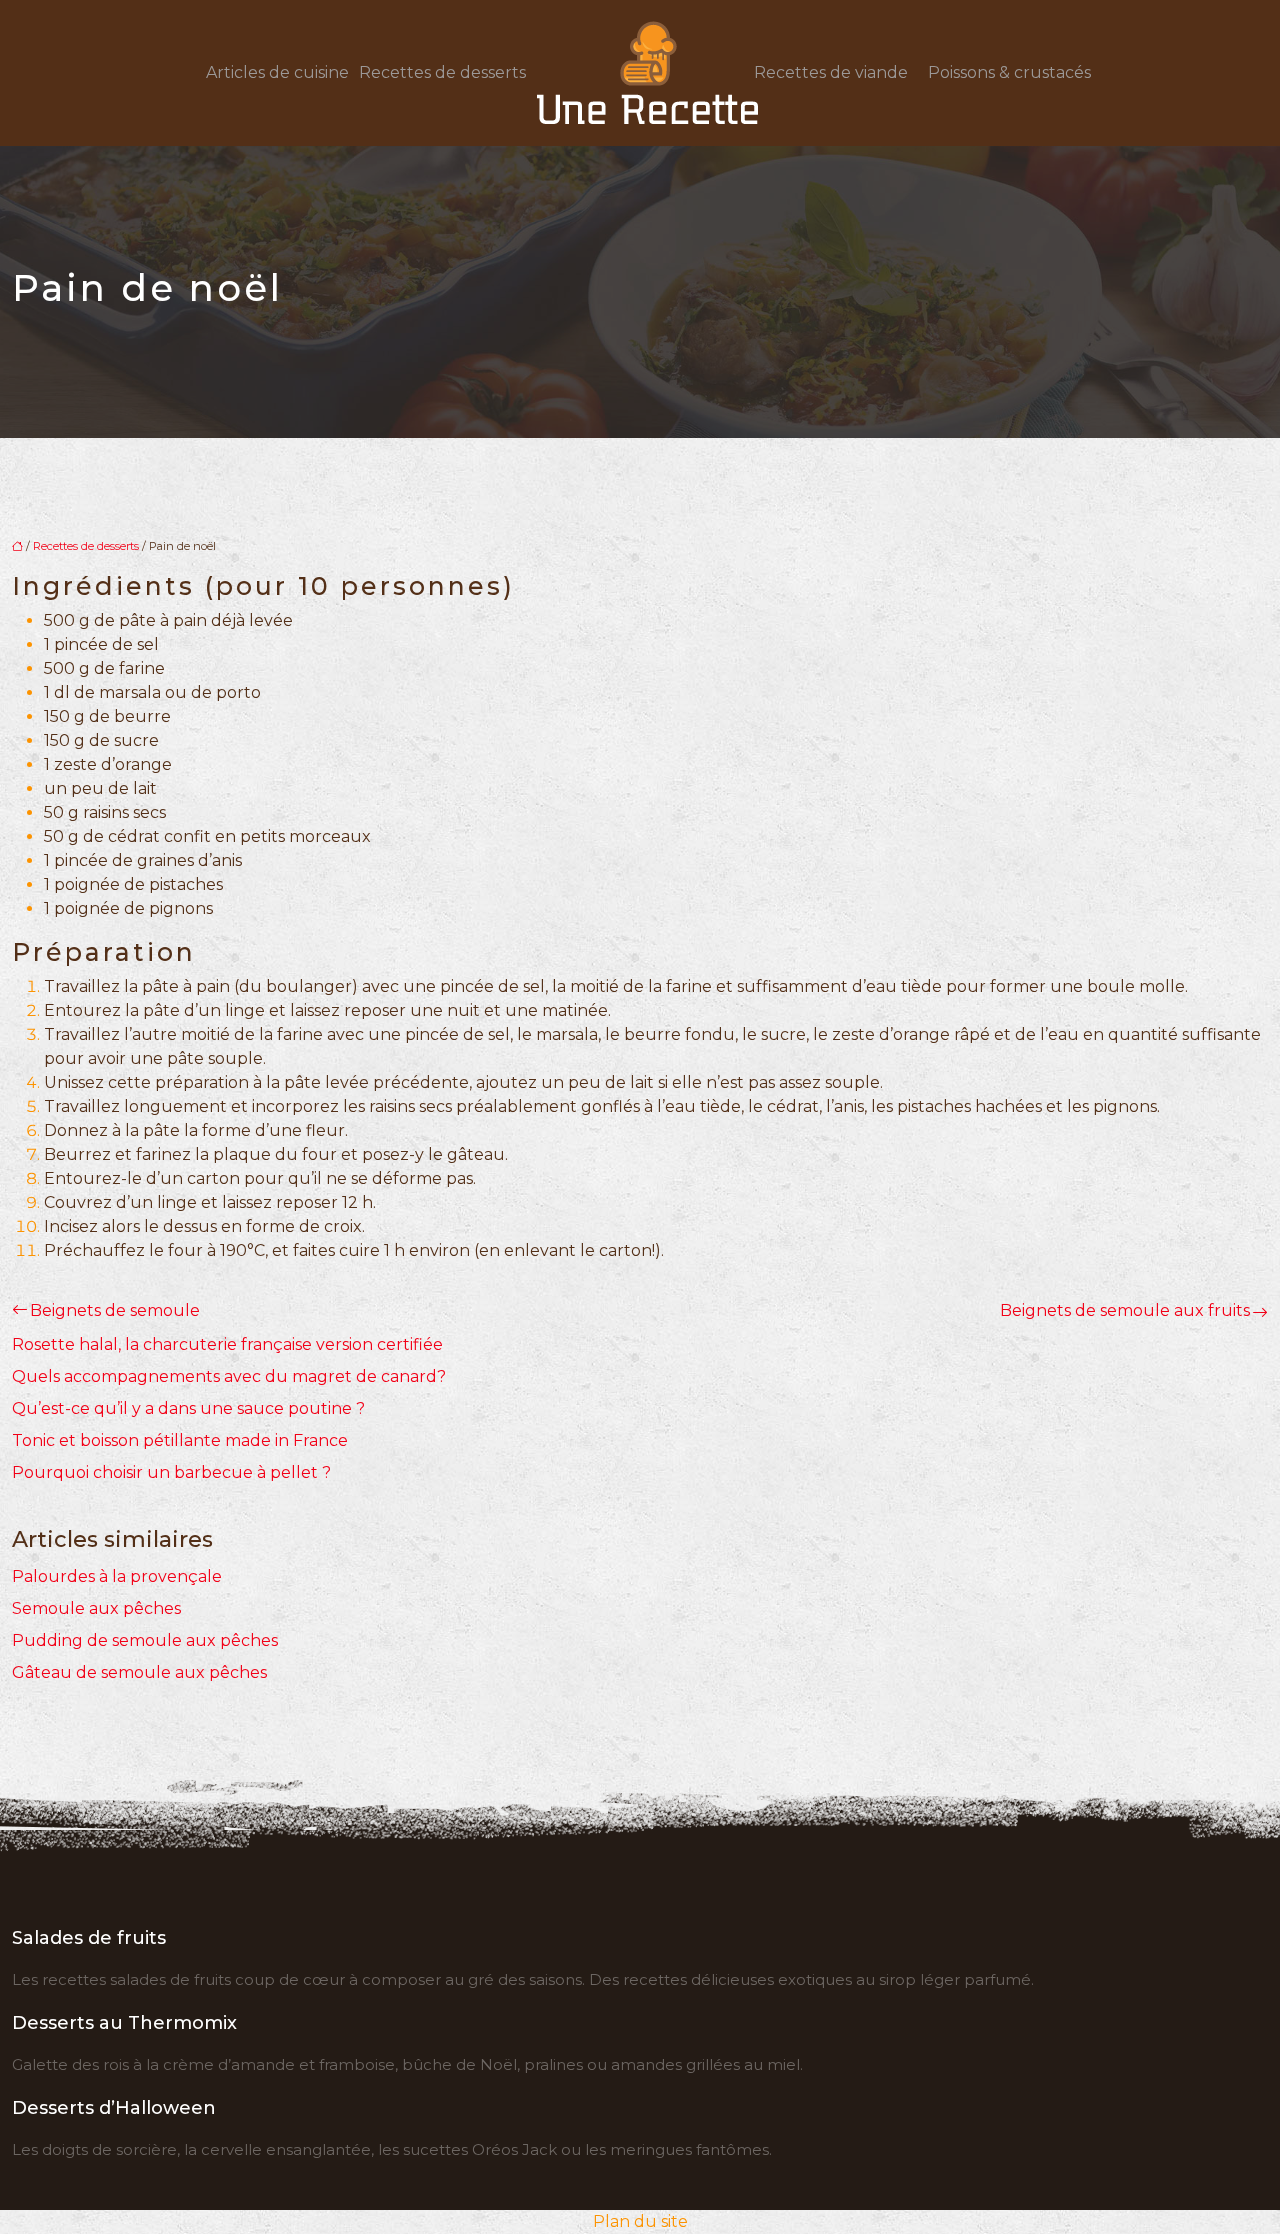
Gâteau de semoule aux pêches (139, 1672)
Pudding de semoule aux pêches (145, 1640)
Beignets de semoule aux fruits (1125, 1310)
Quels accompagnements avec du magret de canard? (229, 1376)
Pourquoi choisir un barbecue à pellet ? (171, 1472)
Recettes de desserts (442, 72)
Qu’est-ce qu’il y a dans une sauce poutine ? (188, 1408)
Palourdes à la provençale (117, 1576)
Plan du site (640, 2221)
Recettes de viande (831, 72)
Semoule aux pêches (96, 1608)
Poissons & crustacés (1009, 72)
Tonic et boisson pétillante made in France (180, 1440)
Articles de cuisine (277, 72)
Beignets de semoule (115, 1310)
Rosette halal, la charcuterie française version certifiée (227, 1344)
